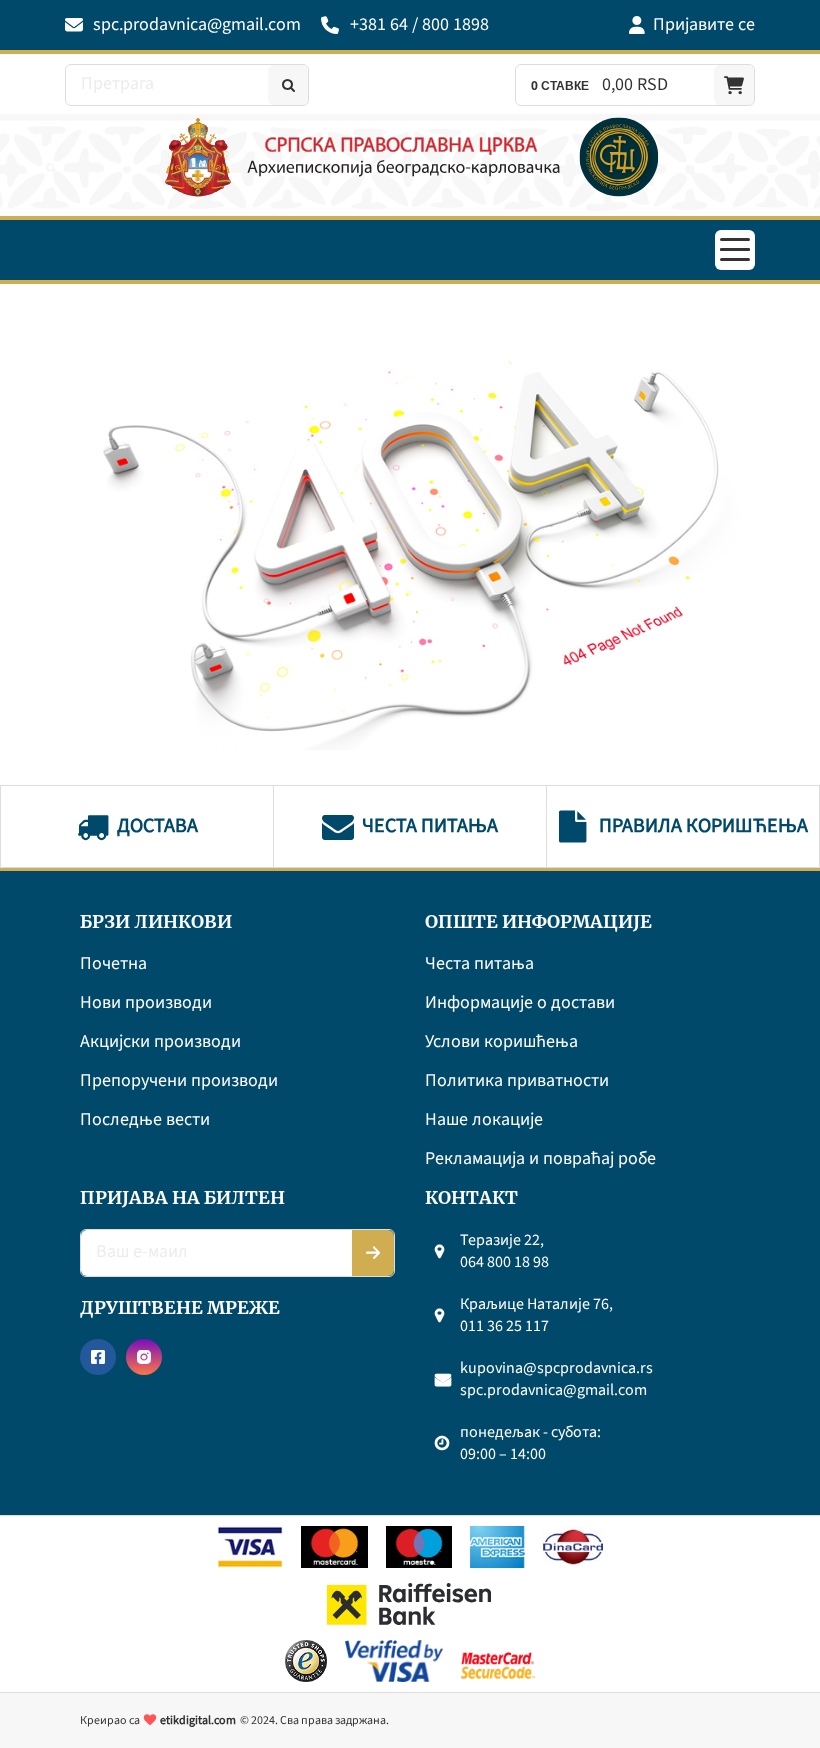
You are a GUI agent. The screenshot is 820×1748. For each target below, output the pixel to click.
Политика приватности (517, 1081)
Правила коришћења (703, 826)
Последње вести (145, 1120)
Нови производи (146, 1003)
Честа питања (430, 826)
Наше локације (484, 1120)
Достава (157, 826)
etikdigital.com (198, 1720)
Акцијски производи (160, 1042)
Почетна (113, 964)
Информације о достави (520, 1003)
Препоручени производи (179, 1081)
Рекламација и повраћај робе (540, 1159)
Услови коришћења (501, 1042)
